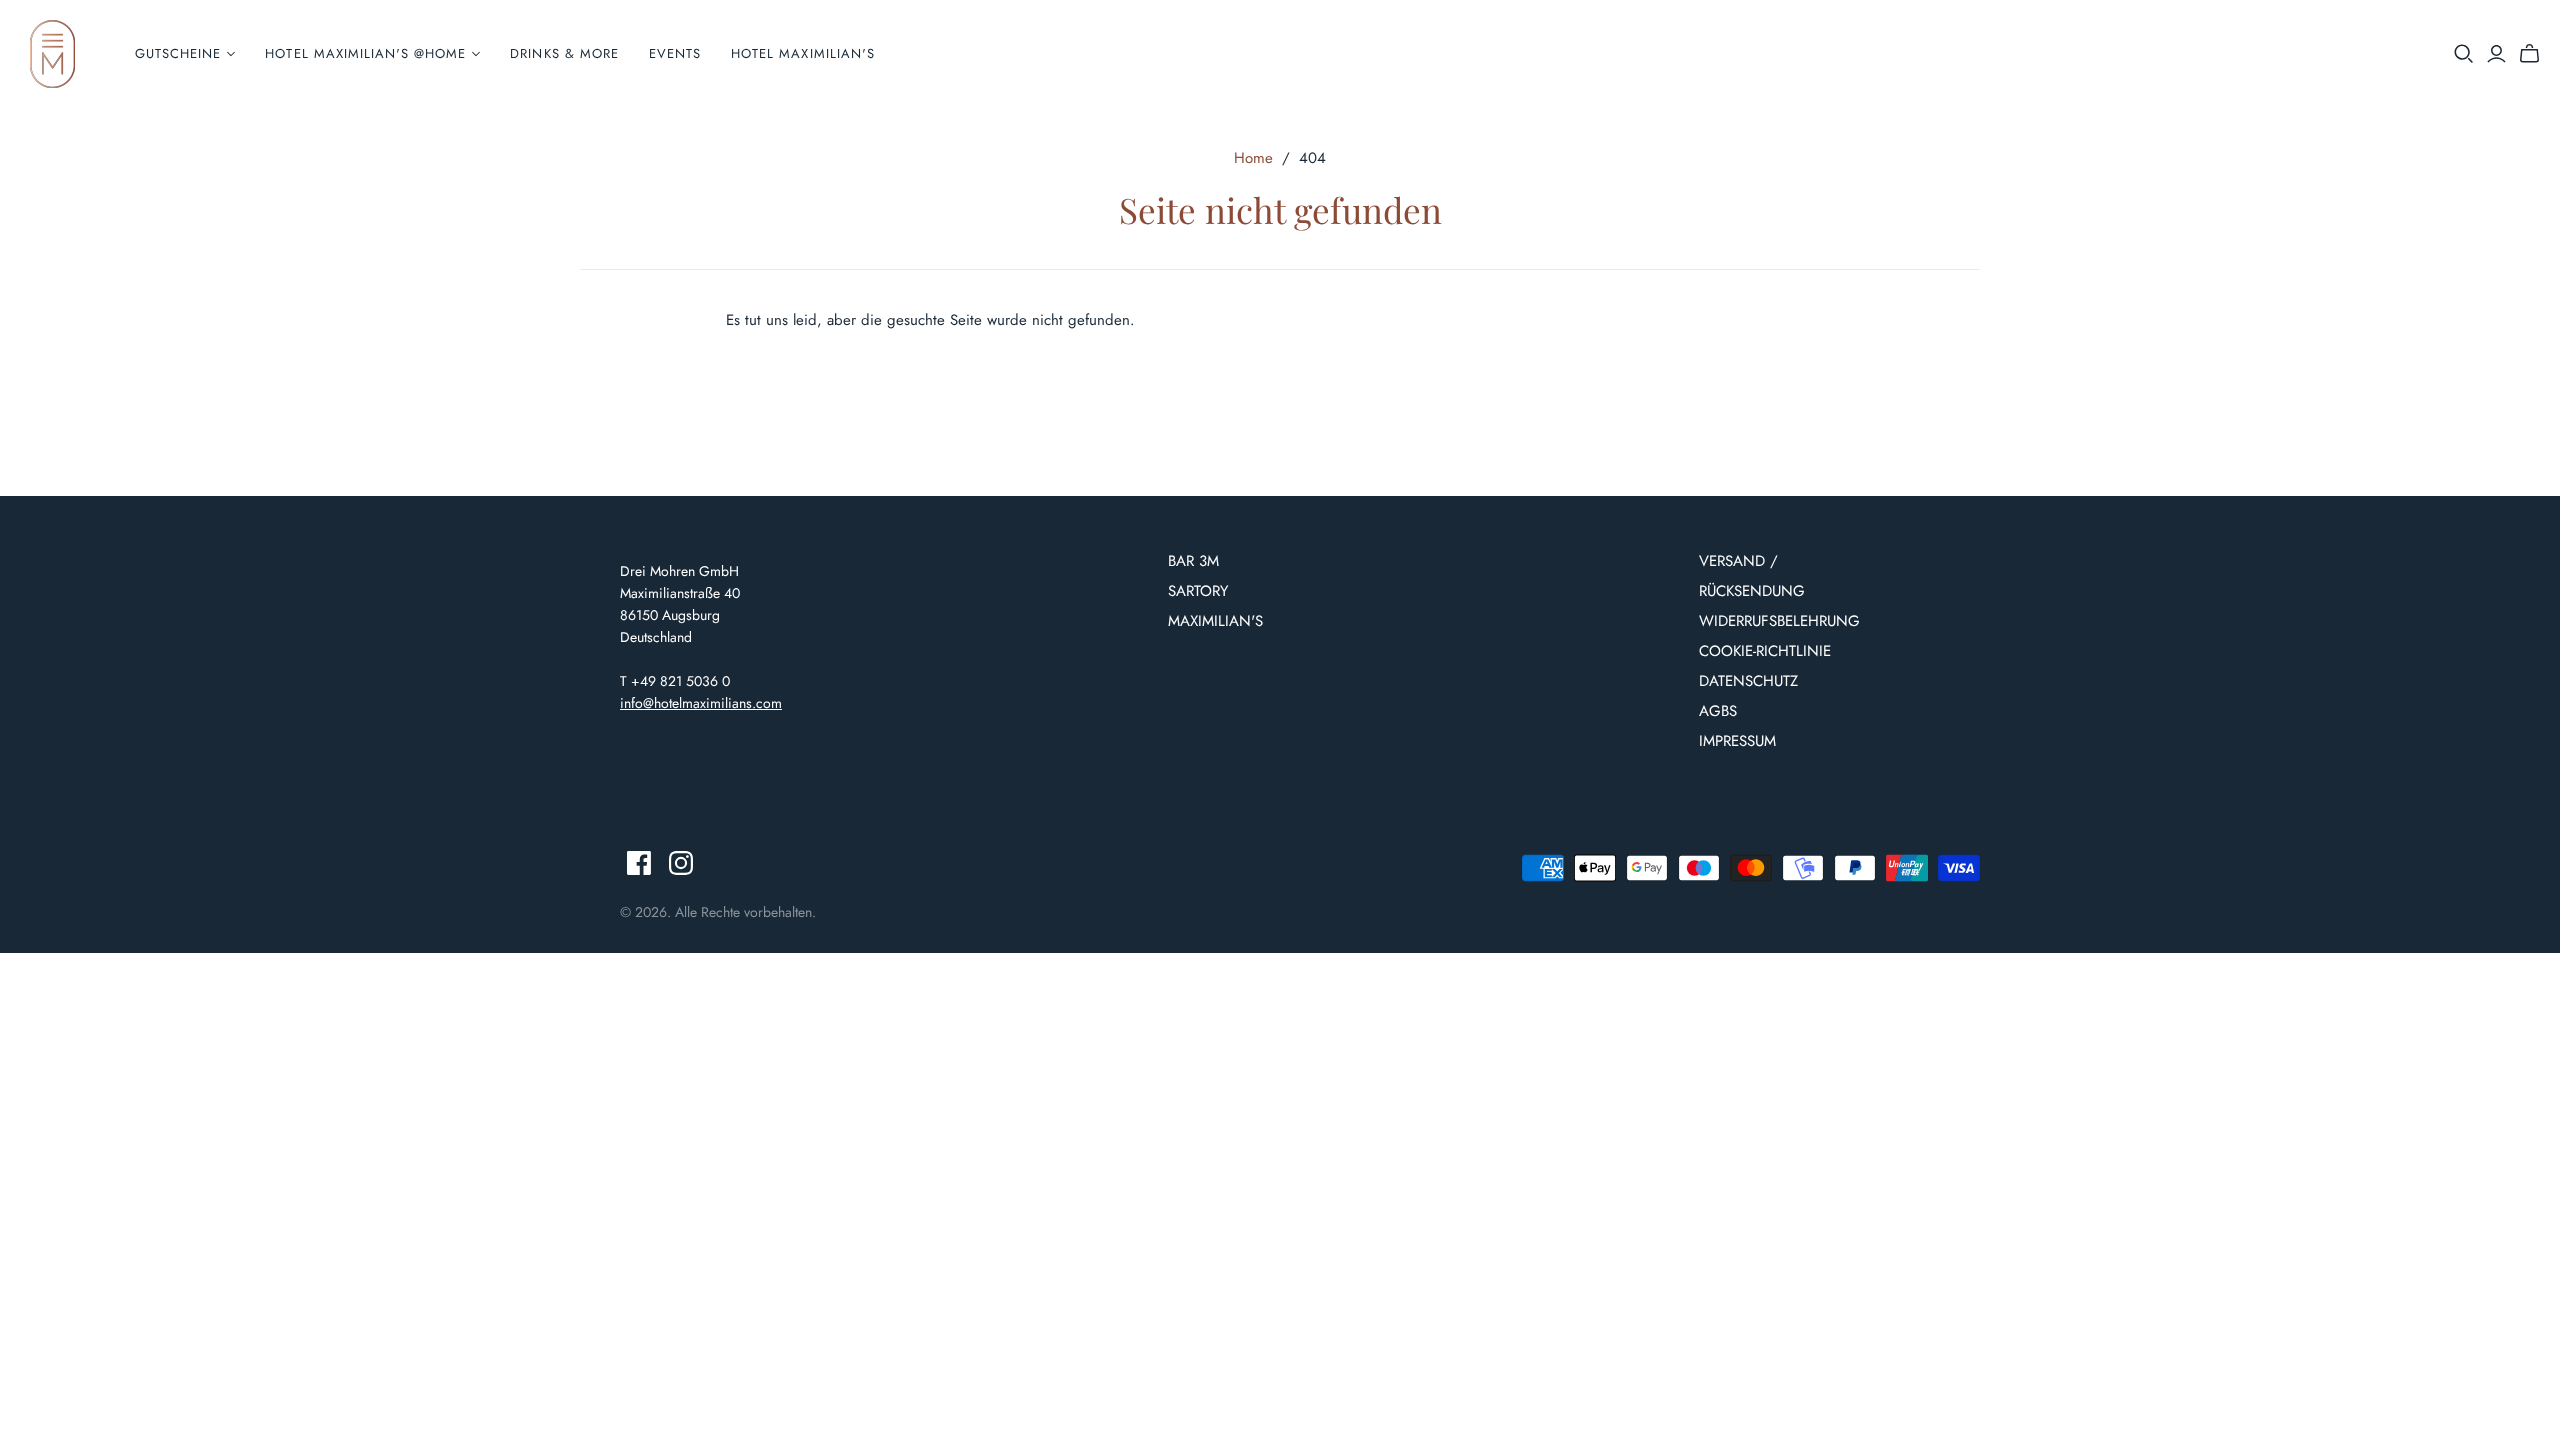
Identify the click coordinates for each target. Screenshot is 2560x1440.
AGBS (1718, 711)
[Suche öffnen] (2464, 54)
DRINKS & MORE (564, 53)
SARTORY (1198, 591)
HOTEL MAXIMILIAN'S (803, 53)
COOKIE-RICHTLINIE (1765, 651)
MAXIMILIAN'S (1215, 621)
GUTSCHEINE (178, 53)
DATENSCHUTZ (1748, 681)
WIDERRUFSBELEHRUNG (1779, 621)
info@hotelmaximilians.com (701, 703)
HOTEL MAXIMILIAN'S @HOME (365, 53)
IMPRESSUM (1737, 741)
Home (1253, 158)
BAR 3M (1193, 561)
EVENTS (675, 53)
